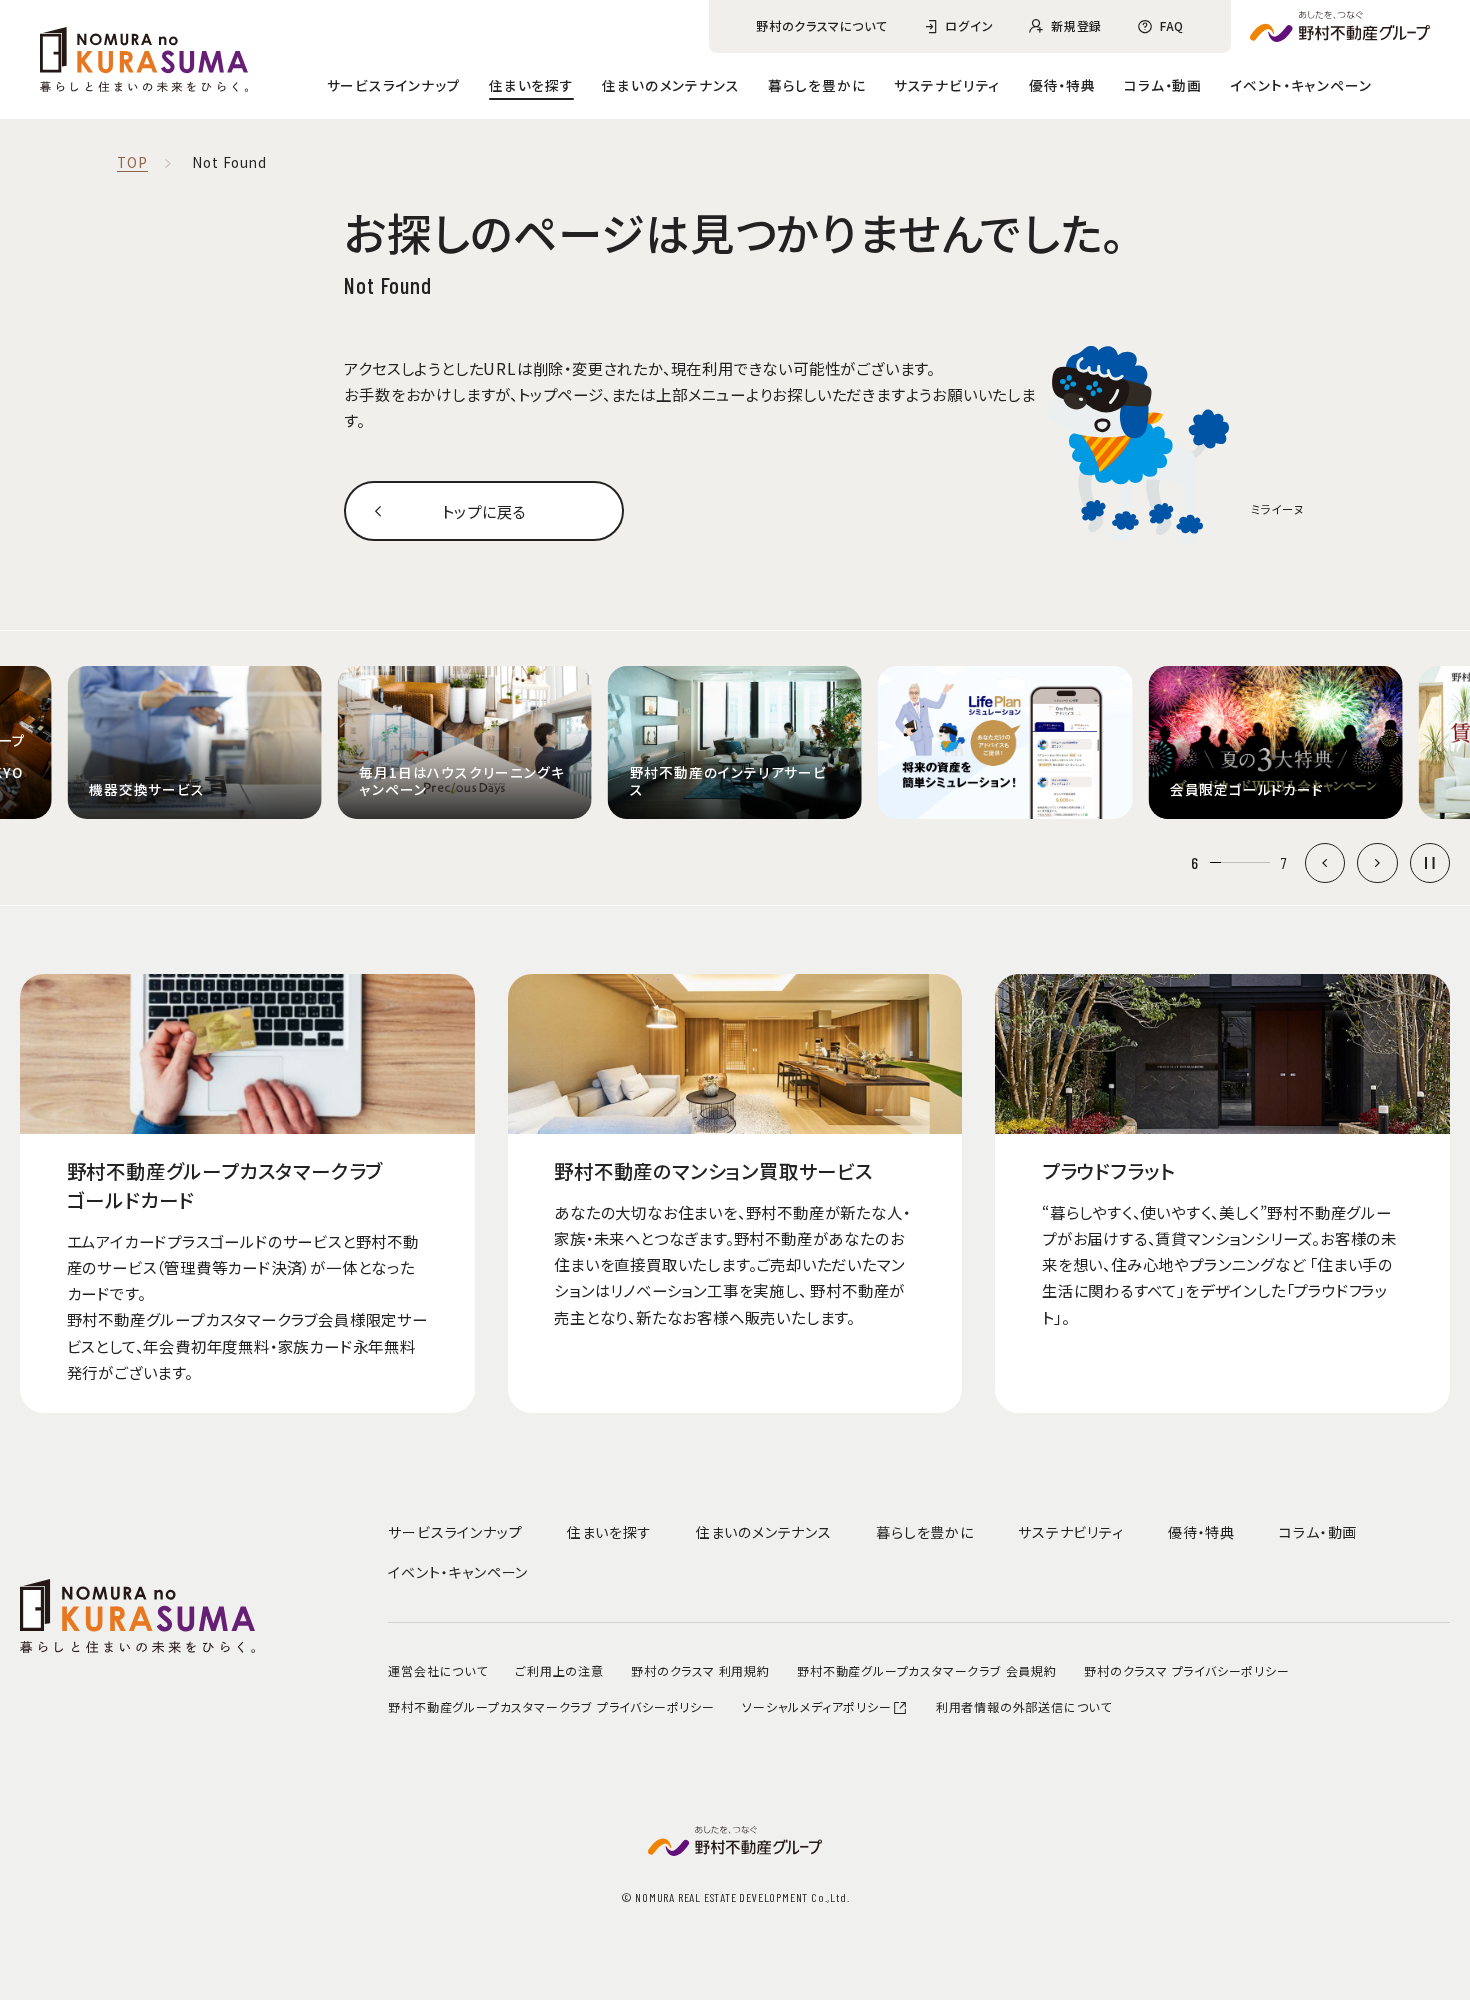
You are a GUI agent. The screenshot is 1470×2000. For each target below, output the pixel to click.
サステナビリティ (947, 85)
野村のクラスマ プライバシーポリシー (1186, 1670)
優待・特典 (1062, 85)
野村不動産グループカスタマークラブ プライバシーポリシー (551, 1706)
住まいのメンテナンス (670, 85)
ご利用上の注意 (559, 1670)
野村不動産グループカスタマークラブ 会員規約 (927, 1670)
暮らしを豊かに (817, 85)
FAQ (1172, 25)
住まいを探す (531, 85)
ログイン (969, 25)
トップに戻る (484, 511)
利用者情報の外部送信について (1024, 1706)
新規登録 (1076, 25)
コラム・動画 (1163, 85)
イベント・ (1301, 85)
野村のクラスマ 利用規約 (700, 1670)
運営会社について (437, 1670)
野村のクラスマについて (822, 25)
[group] (194, 742)
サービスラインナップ (394, 85)
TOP (132, 163)
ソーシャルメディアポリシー (816, 1706)
